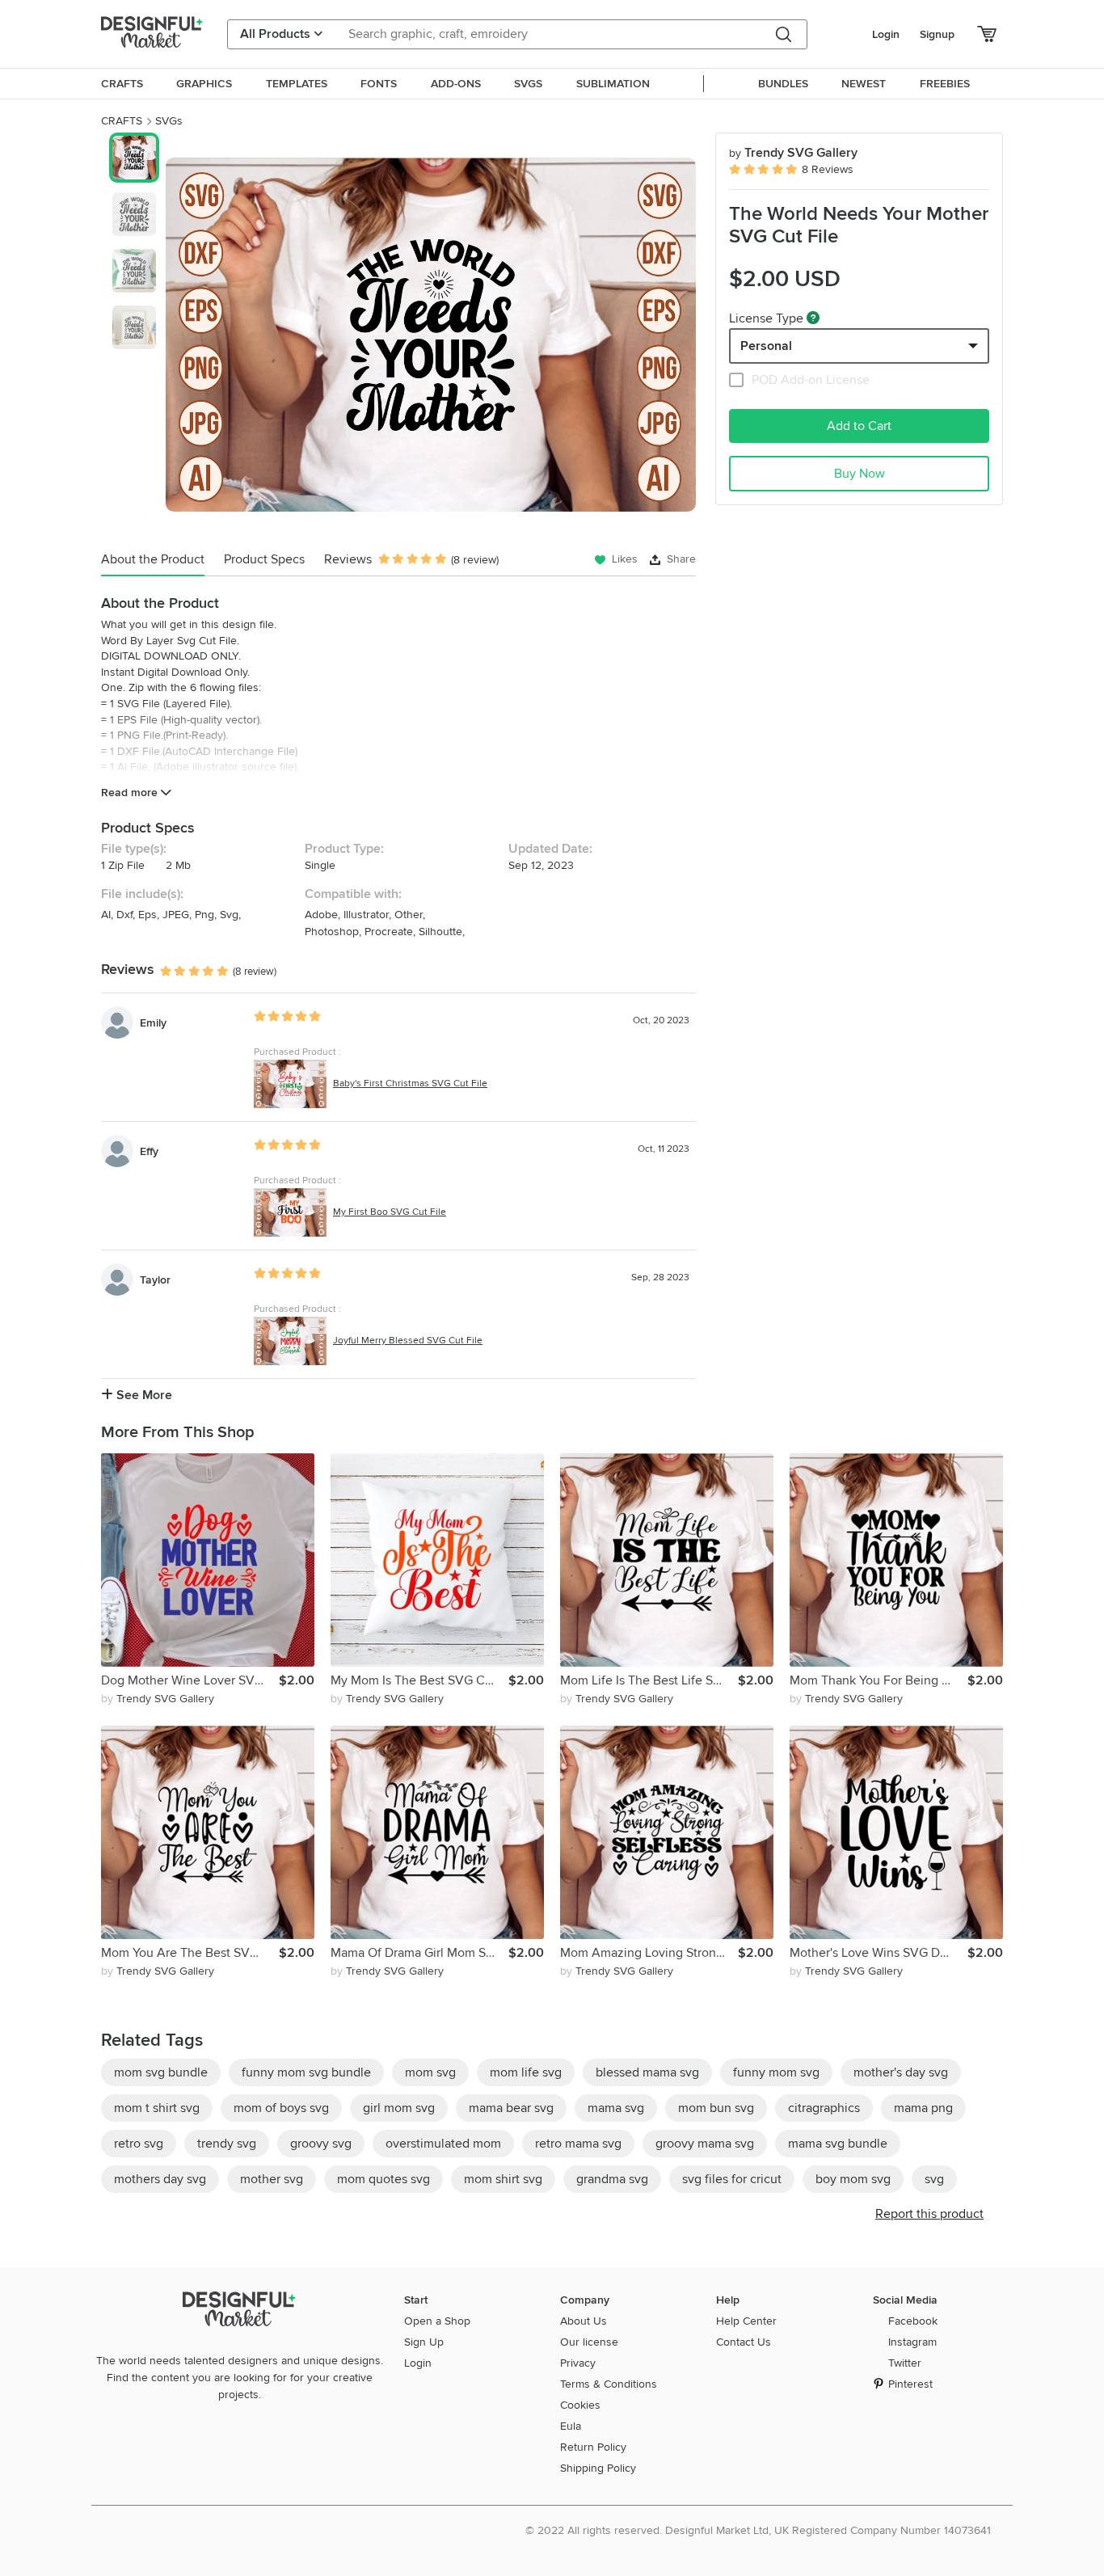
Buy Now (860, 474)
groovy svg (321, 2144)
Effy (149, 1151)
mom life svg (526, 2072)
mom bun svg (716, 2108)
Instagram (912, 2342)
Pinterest (910, 2384)
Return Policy (593, 2447)
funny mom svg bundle (306, 2072)
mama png (923, 2108)
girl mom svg (399, 2108)
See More (143, 1395)
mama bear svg (511, 2108)
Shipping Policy (598, 2468)
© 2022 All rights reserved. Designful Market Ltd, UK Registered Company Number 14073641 (758, 2530)
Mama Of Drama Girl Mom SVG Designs (419, 1953)
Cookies (580, 2405)
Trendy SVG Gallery (793, 153)
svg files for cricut (732, 2179)
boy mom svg (853, 2179)
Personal (766, 346)
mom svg (430, 2072)
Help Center (746, 2321)
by (158, 1699)
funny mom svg (776, 2072)
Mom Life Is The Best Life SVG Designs (649, 1680)
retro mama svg (578, 2144)
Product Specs (264, 559)
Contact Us (744, 2342)
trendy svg (227, 2144)
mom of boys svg (281, 2108)
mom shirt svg (503, 2179)
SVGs (169, 121)
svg (934, 2179)
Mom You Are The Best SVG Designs (190, 1953)
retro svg (139, 2144)
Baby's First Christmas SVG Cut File (410, 1084)
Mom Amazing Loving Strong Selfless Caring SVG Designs (649, 1953)
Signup (937, 34)
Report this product (929, 2214)
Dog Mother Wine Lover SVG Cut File (190, 1680)
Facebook (913, 2321)
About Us (584, 2321)
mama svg (616, 2108)
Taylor (155, 1280)
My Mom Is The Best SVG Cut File (419, 1680)
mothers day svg (160, 2179)
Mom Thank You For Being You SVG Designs (879, 1680)
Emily (153, 1023)
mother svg (272, 2179)
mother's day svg (901, 2072)
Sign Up (424, 2342)
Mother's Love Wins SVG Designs (879, 1953)
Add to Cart (859, 426)
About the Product (153, 559)
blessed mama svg (647, 2072)
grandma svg (612, 2179)
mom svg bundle (161, 2072)
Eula (571, 2426)
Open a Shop (437, 2321)
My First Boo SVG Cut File (390, 1212)
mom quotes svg (383, 2179)
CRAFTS (122, 121)
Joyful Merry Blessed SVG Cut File (408, 1341)
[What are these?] (813, 318)
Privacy (578, 2363)
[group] (431, 335)
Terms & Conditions (609, 2384)
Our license (589, 2342)
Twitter (905, 2363)
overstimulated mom (443, 2144)
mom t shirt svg (157, 2108)
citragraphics (824, 2108)
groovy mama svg (705, 2144)
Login (886, 34)
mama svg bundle (838, 2144)
